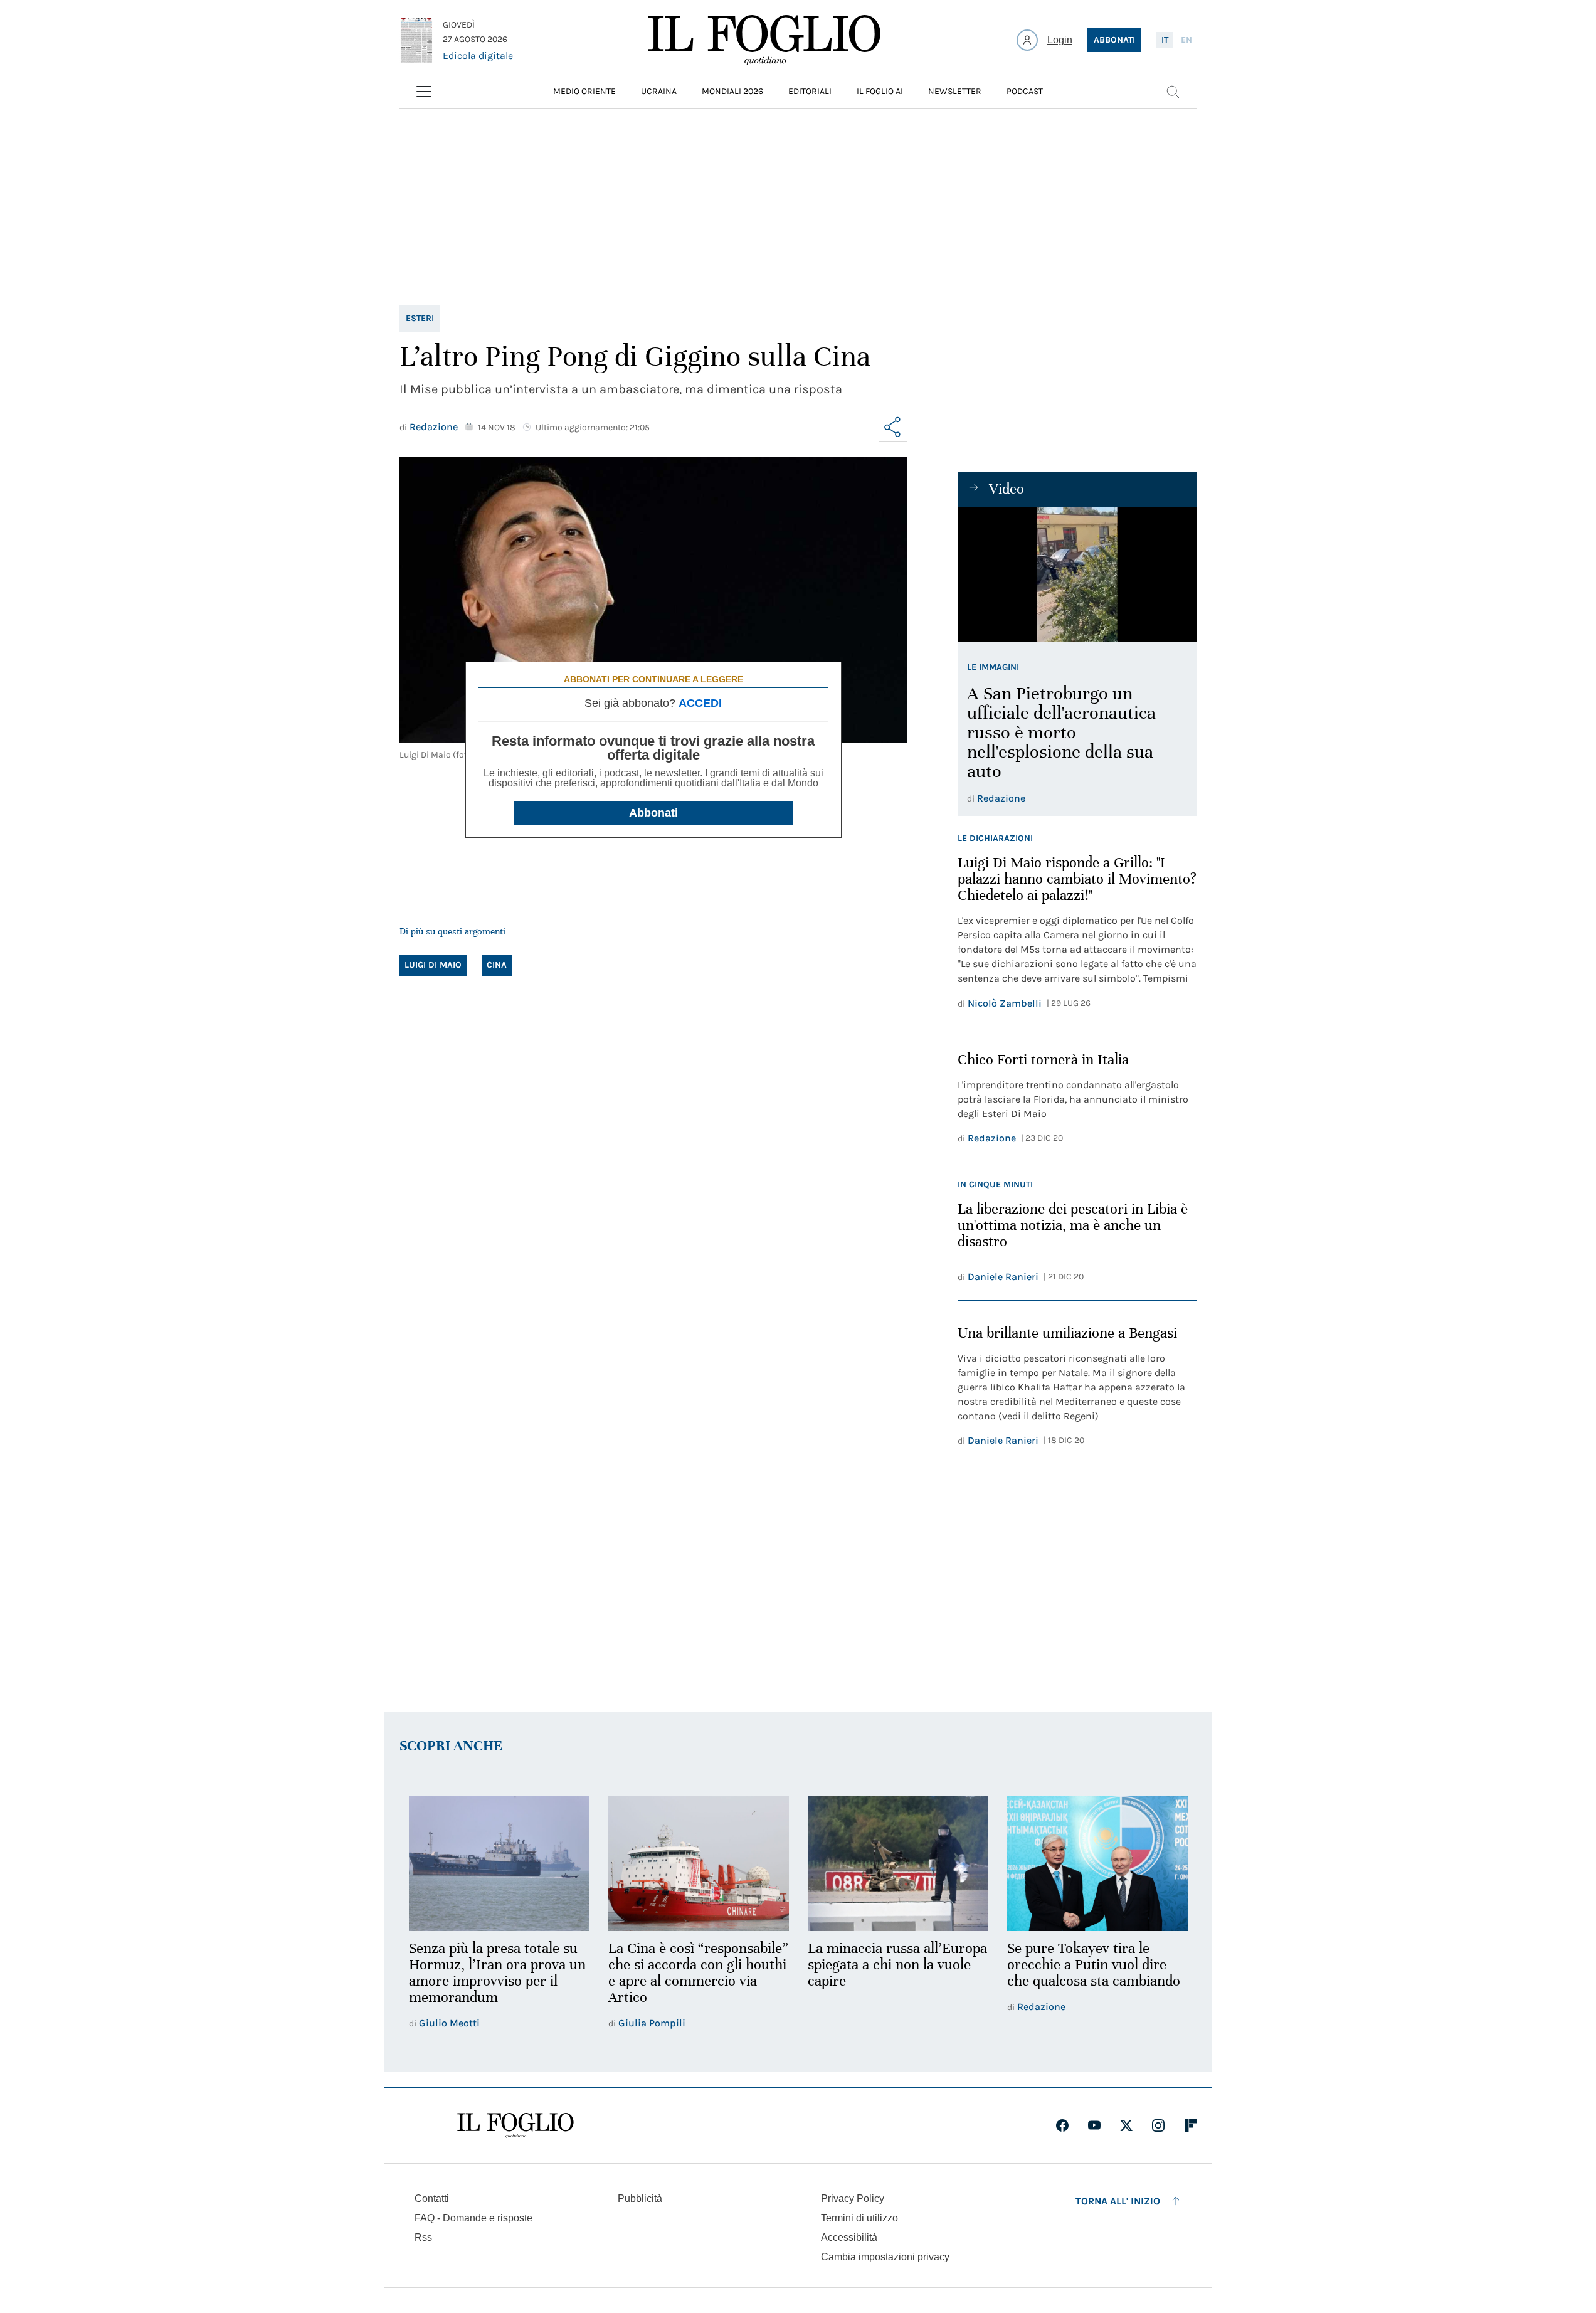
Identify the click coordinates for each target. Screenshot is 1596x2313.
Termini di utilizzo (859, 2218)
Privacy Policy (853, 2199)
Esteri (420, 318)
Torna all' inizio (1118, 2201)
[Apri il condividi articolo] (893, 427)
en (1186, 40)
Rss (423, 2237)
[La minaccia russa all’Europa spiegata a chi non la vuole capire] (898, 1863)
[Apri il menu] (424, 92)
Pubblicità (640, 2199)
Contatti (432, 2199)
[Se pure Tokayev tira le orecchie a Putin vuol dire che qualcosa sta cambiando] (1097, 1863)
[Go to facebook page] (1062, 2125)
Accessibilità (849, 2237)
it (1165, 40)
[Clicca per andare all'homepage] (515, 2125)
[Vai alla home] (764, 40)
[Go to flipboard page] (1191, 2125)
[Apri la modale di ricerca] (1173, 92)
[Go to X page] (1126, 2125)
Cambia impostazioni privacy (885, 2257)
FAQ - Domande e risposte (473, 2218)
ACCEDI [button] (700, 703)
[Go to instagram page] (1158, 2125)
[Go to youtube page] (1094, 2125)
